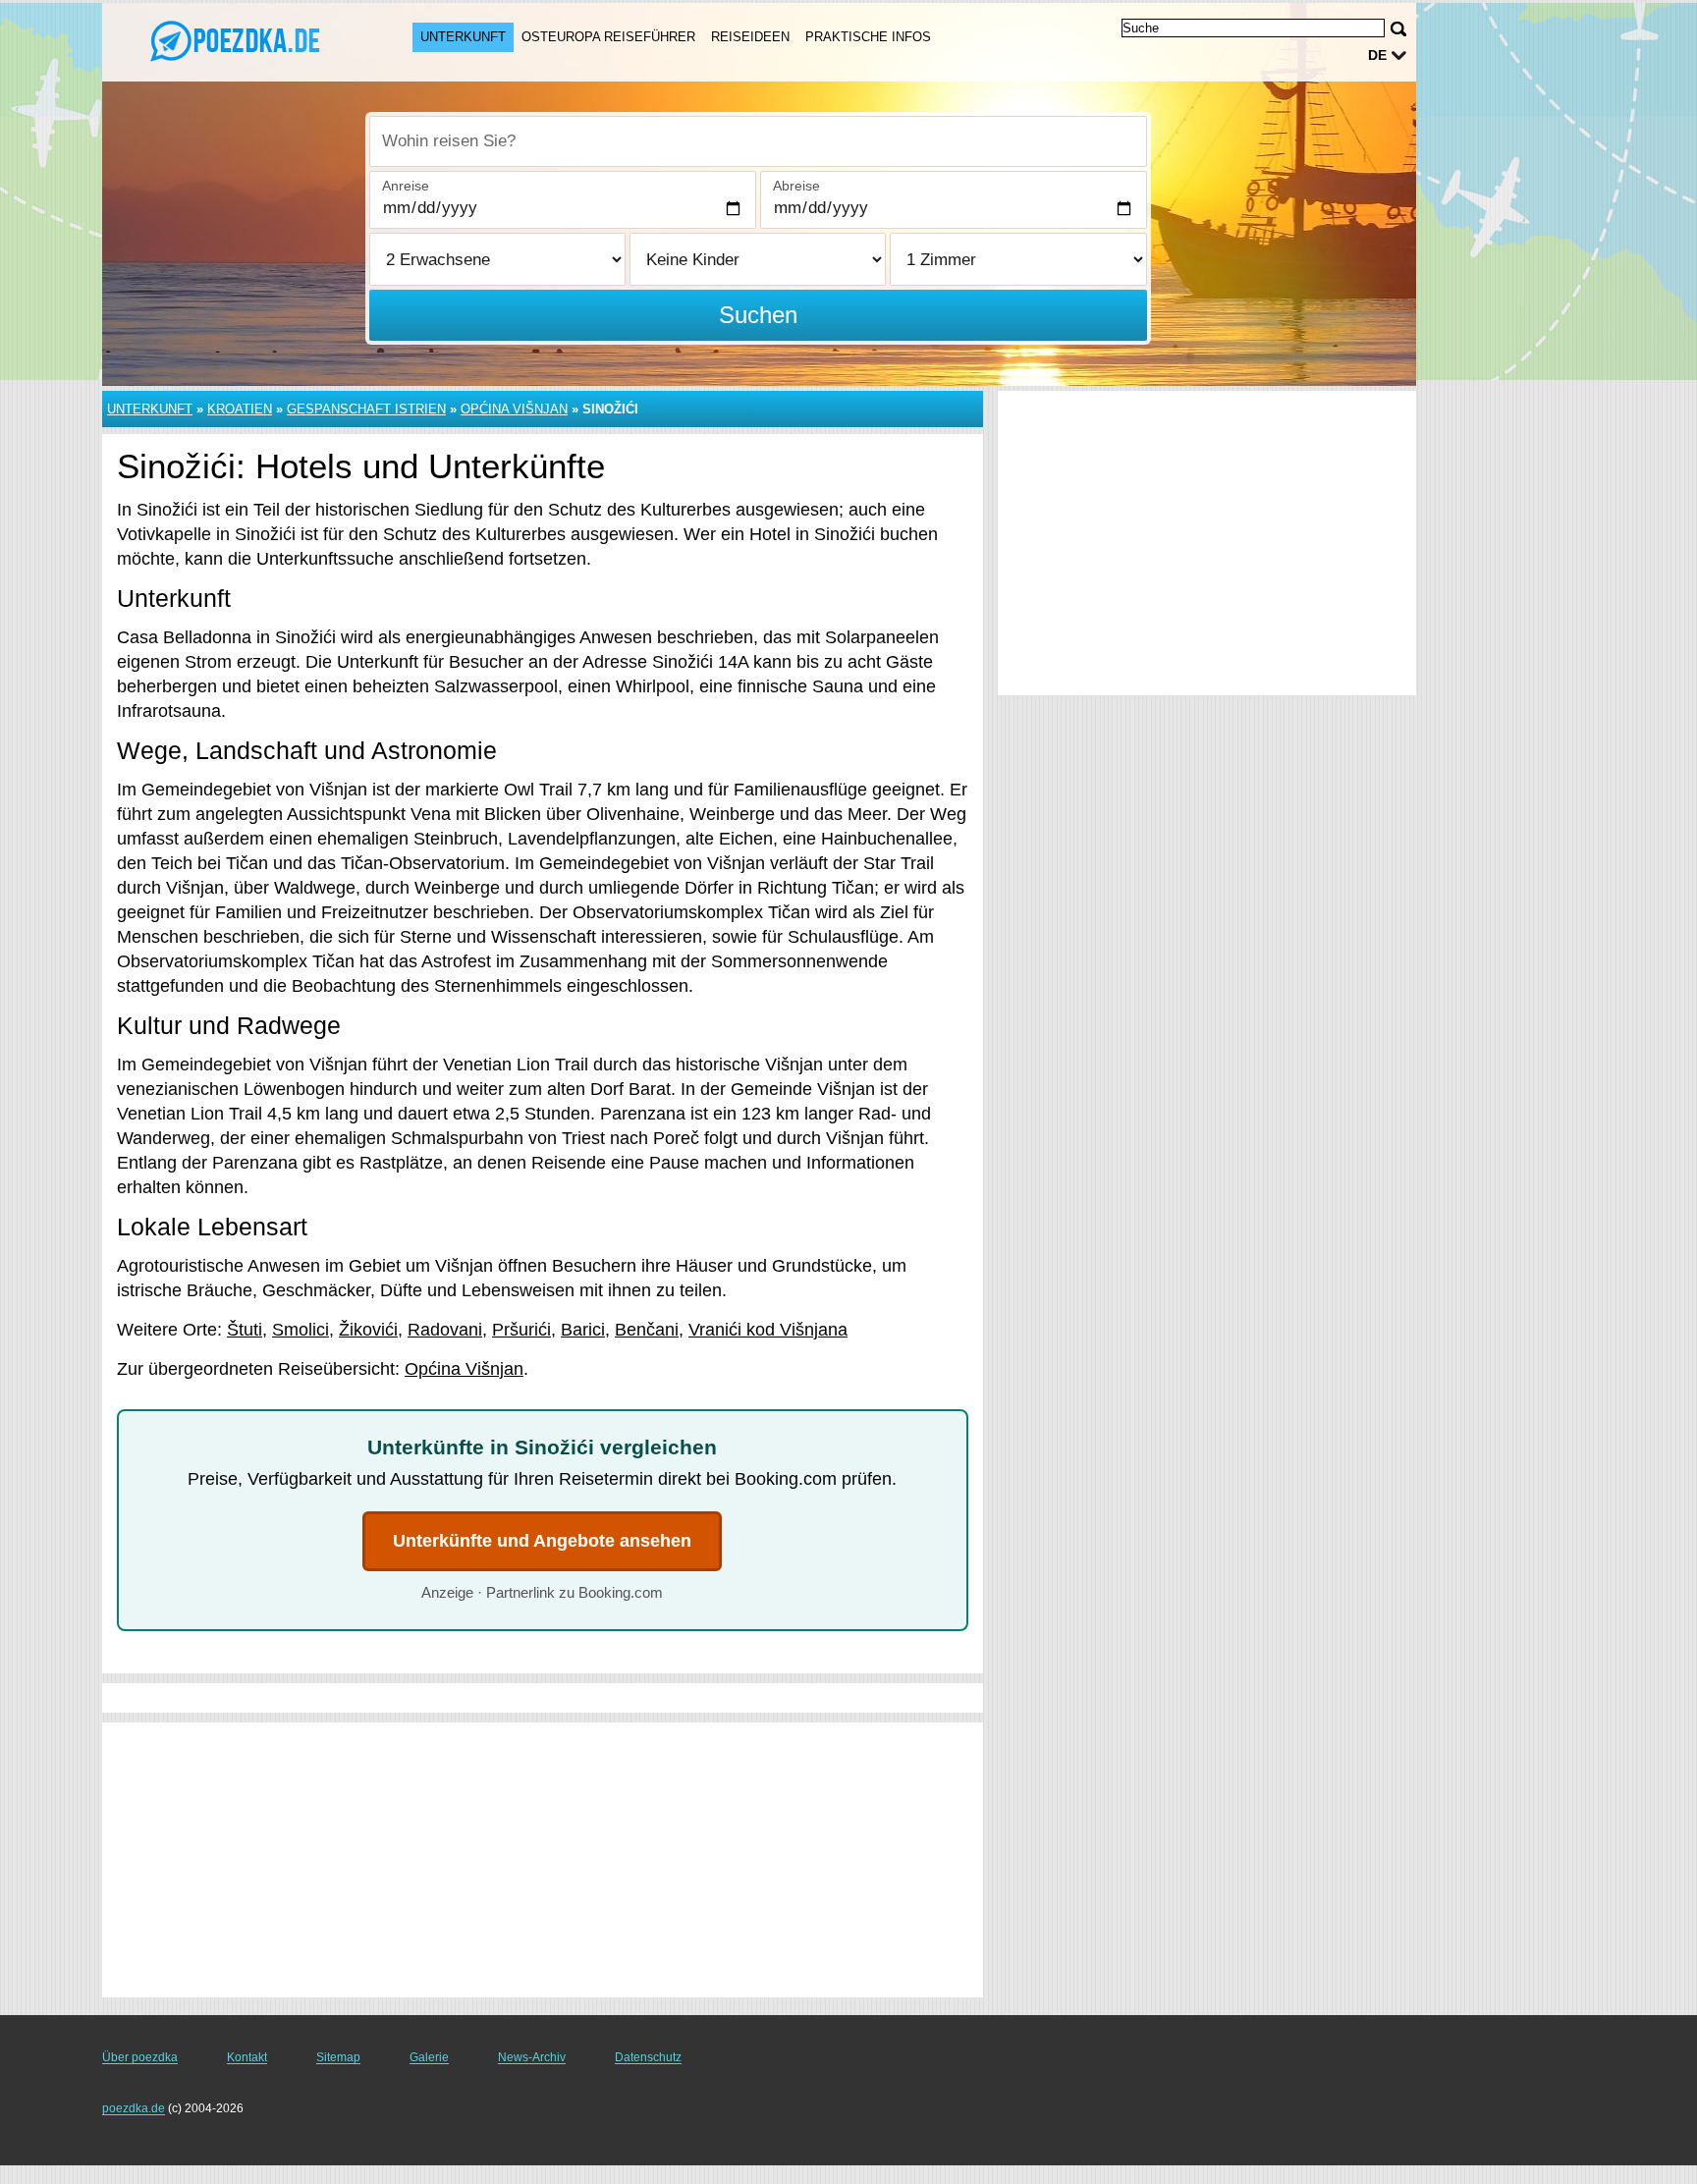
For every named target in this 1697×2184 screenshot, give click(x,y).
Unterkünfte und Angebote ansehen (542, 1541)
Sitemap (338, 2057)
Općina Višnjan (514, 409)
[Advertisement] (543, 1860)
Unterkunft (463, 37)
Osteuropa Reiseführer (608, 37)
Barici (583, 1330)
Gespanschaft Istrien (366, 409)
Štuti (245, 1330)
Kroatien (240, 409)
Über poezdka (140, 2057)
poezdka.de (134, 2108)
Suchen (758, 315)
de (1377, 55)
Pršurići (521, 1330)
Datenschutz (648, 2057)
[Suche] (1398, 29)
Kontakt (247, 2057)
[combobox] (758, 141)
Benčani (647, 1330)
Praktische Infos (868, 37)
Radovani (445, 1330)
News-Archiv (532, 2057)
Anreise (406, 186)
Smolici (301, 1330)
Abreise (796, 186)
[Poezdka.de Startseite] (238, 40)
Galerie (429, 2057)
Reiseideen (750, 37)
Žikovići (368, 1330)
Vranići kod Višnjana (768, 1330)
